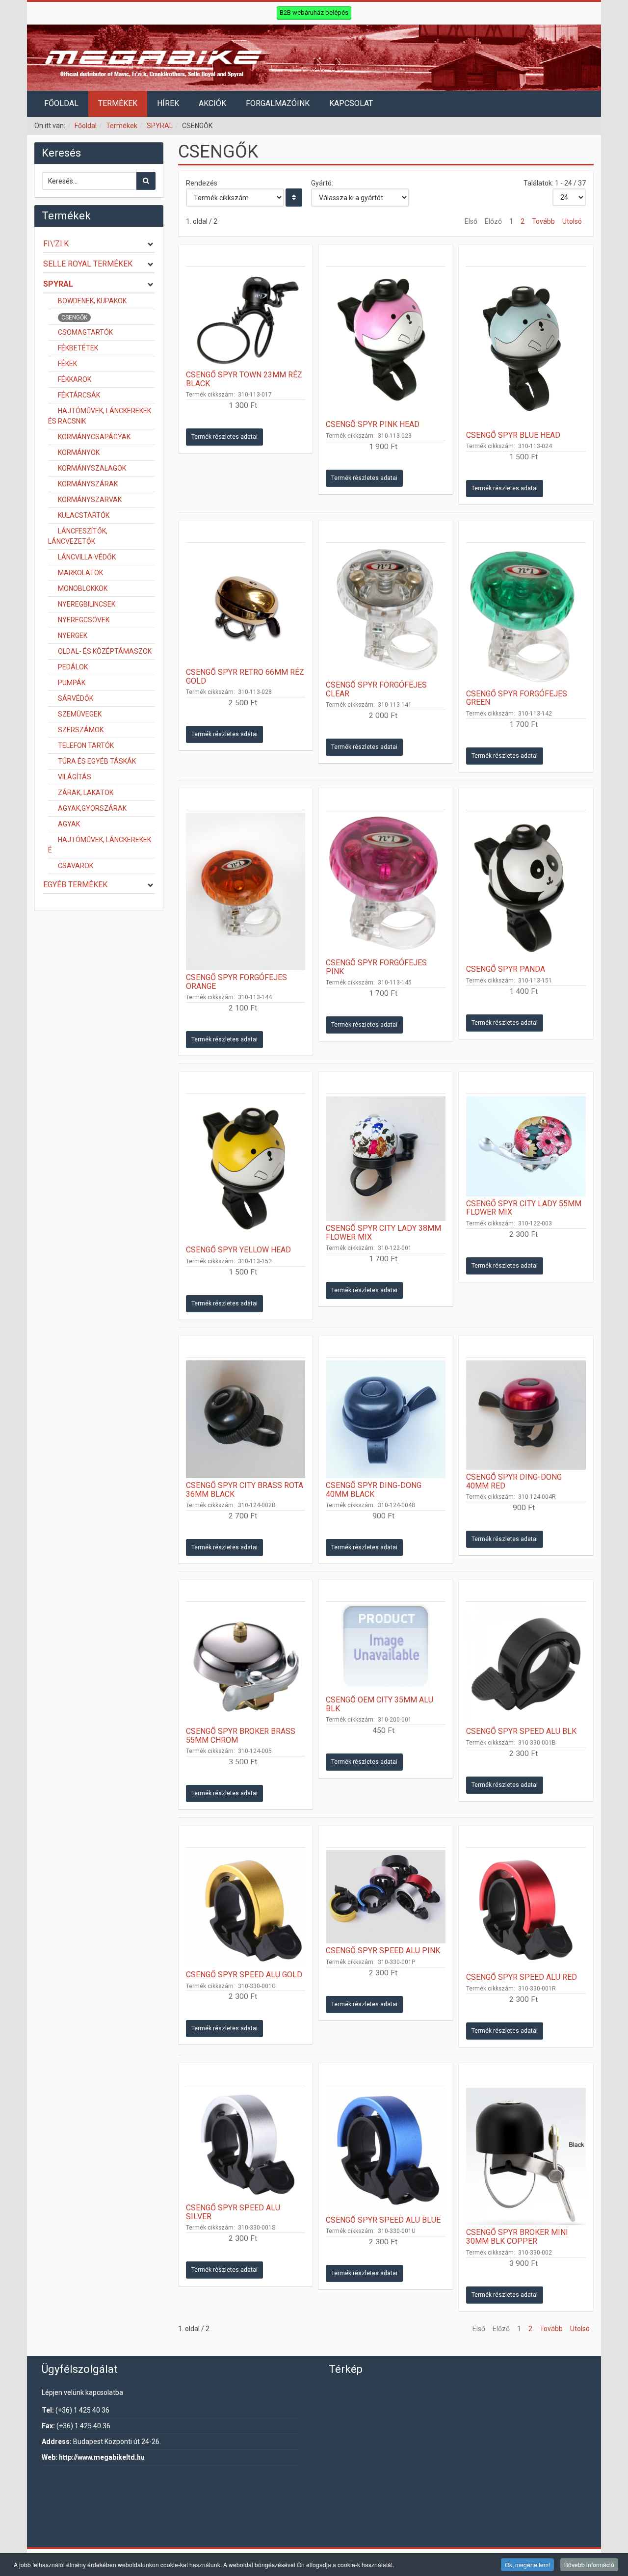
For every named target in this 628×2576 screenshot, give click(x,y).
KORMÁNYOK (79, 452)
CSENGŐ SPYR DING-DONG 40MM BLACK (374, 1490)
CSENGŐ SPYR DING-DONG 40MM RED (514, 1481)
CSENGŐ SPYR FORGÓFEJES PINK (376, 967)
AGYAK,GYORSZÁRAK (92, 808)
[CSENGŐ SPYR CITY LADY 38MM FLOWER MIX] (386, 1159)
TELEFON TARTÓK (86, 745)
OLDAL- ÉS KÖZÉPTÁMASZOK (105, 651)
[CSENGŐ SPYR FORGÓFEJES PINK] (386, 884)
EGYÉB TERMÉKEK (75, 885)
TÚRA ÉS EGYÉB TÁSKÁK (97, 761)
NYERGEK (73, 636)
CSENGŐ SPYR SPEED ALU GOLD (244, 1975)
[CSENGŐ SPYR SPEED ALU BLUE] (386, 2150)
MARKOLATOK (80, 573)
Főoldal (61, 103)
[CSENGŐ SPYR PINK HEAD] (386, 343)
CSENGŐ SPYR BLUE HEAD (513, 435)
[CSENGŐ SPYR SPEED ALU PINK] (386, 1897)
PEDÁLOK (73, 667)
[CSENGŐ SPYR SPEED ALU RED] (526, 1910)
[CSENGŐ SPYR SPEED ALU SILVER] (246, 2144)
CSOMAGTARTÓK (85, 332)
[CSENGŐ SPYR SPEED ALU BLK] (526, 1664)
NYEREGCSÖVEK (84, 620)
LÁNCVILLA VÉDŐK (87, 557)
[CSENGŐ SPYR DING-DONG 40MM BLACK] (386, 1419)
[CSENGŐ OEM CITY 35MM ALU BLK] (386, 1648)
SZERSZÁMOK (81, 730)
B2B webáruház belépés (314, 13)
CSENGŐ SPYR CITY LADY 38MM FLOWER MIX (383, 1233)
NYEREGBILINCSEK (87, 604)
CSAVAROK (76, 866)
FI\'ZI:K (56, 244)
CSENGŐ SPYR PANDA (506, 969)
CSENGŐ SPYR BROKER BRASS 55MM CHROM (241, 1736)
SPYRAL (160, 126)
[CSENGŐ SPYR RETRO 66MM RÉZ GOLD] (246, 605)
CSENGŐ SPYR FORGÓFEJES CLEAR (376, 689)
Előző (493, 221)
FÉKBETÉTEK (78, 348)
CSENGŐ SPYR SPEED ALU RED (522, 1977)
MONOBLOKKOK (83, 588)
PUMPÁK (72, 683)
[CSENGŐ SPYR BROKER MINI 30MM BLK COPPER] (526, 2157)
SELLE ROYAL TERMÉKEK (88, 264)
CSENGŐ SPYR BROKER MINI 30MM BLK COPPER (517, 2237)
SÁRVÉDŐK (76, 698)
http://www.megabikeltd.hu (102, 2457)
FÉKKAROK (75, 379)
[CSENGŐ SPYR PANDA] (526, 887)
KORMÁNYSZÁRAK (88, 484)
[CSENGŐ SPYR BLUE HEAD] (526, 348)
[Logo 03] (314, 58)
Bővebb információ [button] (589, 2564)
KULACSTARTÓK (84, 515)
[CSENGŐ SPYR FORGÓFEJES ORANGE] (246, 891)
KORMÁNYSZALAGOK (92, 468)
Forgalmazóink (278, 103)
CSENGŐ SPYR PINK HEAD (373, 424)
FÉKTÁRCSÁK (79, 395)
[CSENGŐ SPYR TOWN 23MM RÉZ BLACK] (246, 319)
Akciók (212, 103)
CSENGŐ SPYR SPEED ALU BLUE (383, 2220)
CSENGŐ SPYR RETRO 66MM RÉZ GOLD (245, 677)
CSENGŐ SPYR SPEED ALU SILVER (233, 2212)
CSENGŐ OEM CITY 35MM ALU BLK (379, 1704)
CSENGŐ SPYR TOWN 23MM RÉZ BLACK (244, 379)
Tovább (543, 221)
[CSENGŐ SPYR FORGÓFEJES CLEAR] (386, 611)
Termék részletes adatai (224, 437)
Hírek (168, 103)
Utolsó (572, 221)
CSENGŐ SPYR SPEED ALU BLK (521, 1731)
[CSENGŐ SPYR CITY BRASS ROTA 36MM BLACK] (246, 1419)
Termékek (118, 103)
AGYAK (69, 824)
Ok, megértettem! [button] (527, 2564)
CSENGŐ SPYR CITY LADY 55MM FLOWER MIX (524, 1208)
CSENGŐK (74, 318)
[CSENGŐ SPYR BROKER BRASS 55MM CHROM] (246, 1664)
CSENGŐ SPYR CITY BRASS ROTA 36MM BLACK (245, 1490)
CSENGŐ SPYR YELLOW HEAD (238, 1250)
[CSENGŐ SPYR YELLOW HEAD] (246, 1169)
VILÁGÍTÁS (75, 777)
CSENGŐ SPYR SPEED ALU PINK (383, 1951)
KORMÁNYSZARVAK (90, 500)
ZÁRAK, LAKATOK (86, 793)
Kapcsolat (351, 103)
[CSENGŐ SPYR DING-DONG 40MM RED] (526, 1415)
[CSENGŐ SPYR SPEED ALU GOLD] (246, 1909)
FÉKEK (67, 364)
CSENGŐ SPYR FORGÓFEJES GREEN (517, 698)
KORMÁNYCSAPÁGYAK (94, 437)
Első (471, 221)
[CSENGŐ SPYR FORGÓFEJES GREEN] (526, 616)
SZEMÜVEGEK (80, 714)
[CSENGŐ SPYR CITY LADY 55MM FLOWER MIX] (526, 1146)
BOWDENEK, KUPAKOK (92, 301)
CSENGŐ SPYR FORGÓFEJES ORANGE (236, 982)
